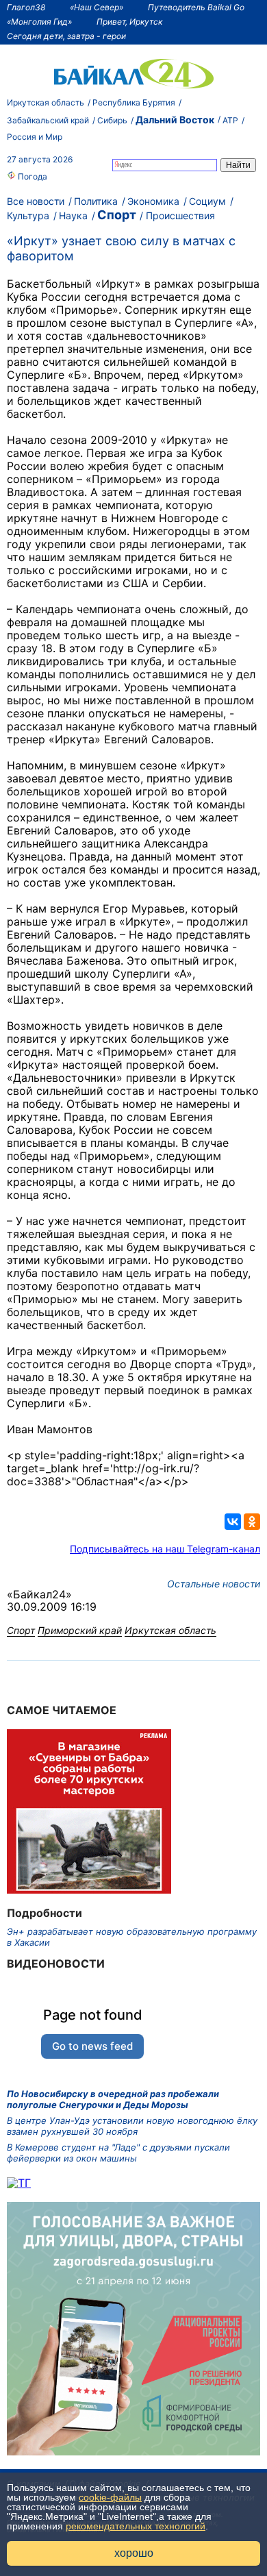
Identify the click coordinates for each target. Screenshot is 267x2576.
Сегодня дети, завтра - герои (66, 36)
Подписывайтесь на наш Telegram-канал (165, 1549)
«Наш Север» (97, 7)
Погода (31, 176)
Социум (207, 201)
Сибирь (112, 120)
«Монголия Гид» (39, 22)
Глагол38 (26, 7)
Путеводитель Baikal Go (196, 7)
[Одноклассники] (252, 1522)
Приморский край (80, 1630)
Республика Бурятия (134, 102)
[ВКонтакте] (233, 1522)
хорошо (134, 2553)
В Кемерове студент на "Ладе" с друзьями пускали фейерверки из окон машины (118, 2153)
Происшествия (180, 215)
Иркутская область (46, 102)
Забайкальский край (48, 120)
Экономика (153, 201)
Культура (28, 215)
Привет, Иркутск (129, 22)
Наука (73, 215)
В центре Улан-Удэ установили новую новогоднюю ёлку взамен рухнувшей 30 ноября (132, 2126)
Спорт (117, 215)
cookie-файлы (110, 2497)
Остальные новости (214, 1584)
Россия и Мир (35, 137)
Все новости (36, 201)
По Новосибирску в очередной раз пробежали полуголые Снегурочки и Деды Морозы (113, 2099)
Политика (96, 201)
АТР (230, 120)
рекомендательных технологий (136, 2526)
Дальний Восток (175, 120)
